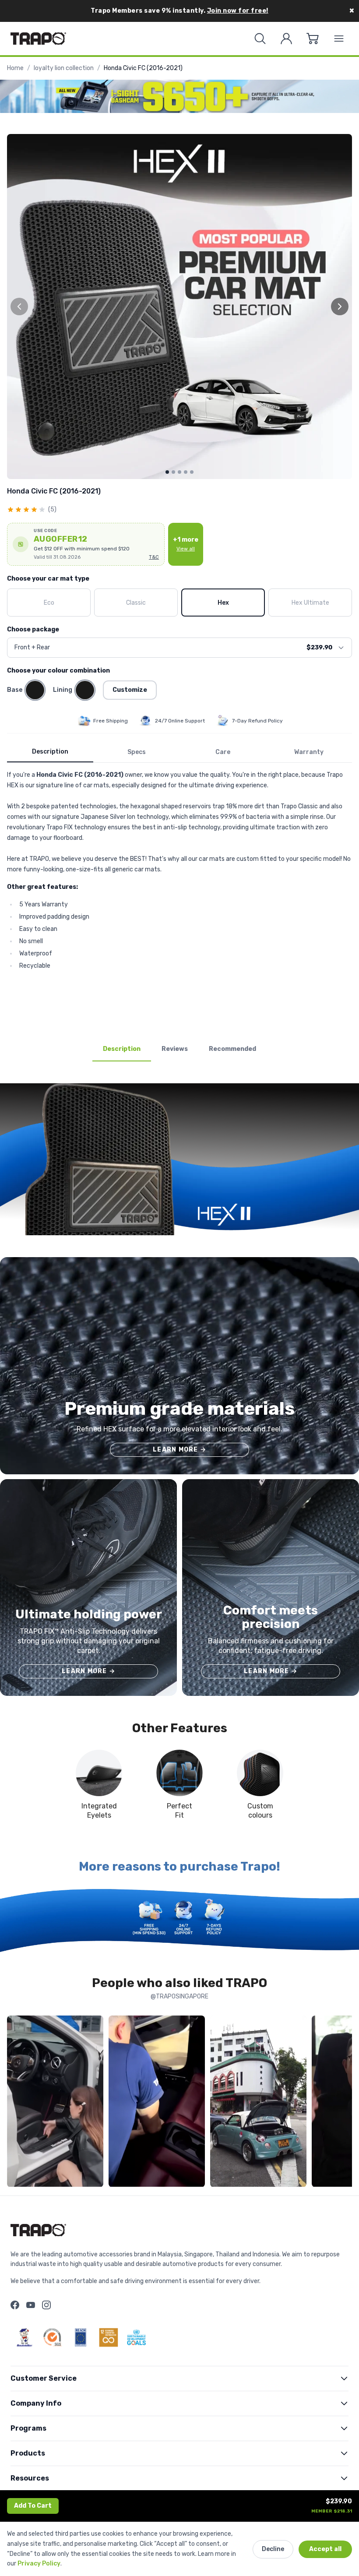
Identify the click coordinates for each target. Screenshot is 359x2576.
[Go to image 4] (186, 472)
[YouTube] (31, 2305)
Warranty (309, 752)
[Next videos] (343, 2103)
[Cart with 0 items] (313, 39)
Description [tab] (122, 1049)
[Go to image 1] (167, 472)
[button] (86, 544)
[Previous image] (19, 307)
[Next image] (340, 307)
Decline (273, 2549)
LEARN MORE (179, 1450)
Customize (130, 690)
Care (223, 752)
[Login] (286, 39)
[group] (179, 307)
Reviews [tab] (175, 1049)
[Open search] (260, 39)
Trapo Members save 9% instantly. (179, 11)
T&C (154, 557)
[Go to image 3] (179, 472)
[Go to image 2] (173, 472)
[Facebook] (15, 2305)
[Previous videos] (16, 2103)
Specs (137, 752)
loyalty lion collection (64, 68)
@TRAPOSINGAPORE (179, 1996)
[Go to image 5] (192, 472)
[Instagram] (46, 2305)
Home (15, 68)
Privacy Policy (39, 2564)
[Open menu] (339, 39)
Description (50, 752)
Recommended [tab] (232, 1049)
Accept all (325, 2549)
